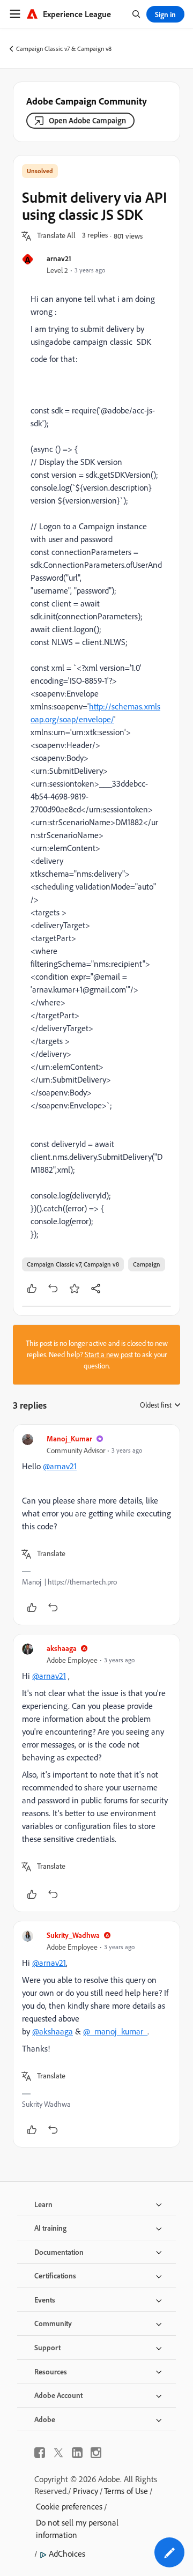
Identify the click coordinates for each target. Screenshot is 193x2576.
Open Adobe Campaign (87, 120)
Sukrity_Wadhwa (73, 1935)
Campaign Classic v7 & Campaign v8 (64, 49)
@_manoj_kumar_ (115, 2031)
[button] (56, 236)
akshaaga (62, 1648)
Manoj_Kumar (69, 1438)
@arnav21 (60, 1466)
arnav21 (59, 258)
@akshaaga (53, 2031)
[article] (96, 1525)
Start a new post (109, 1354)
